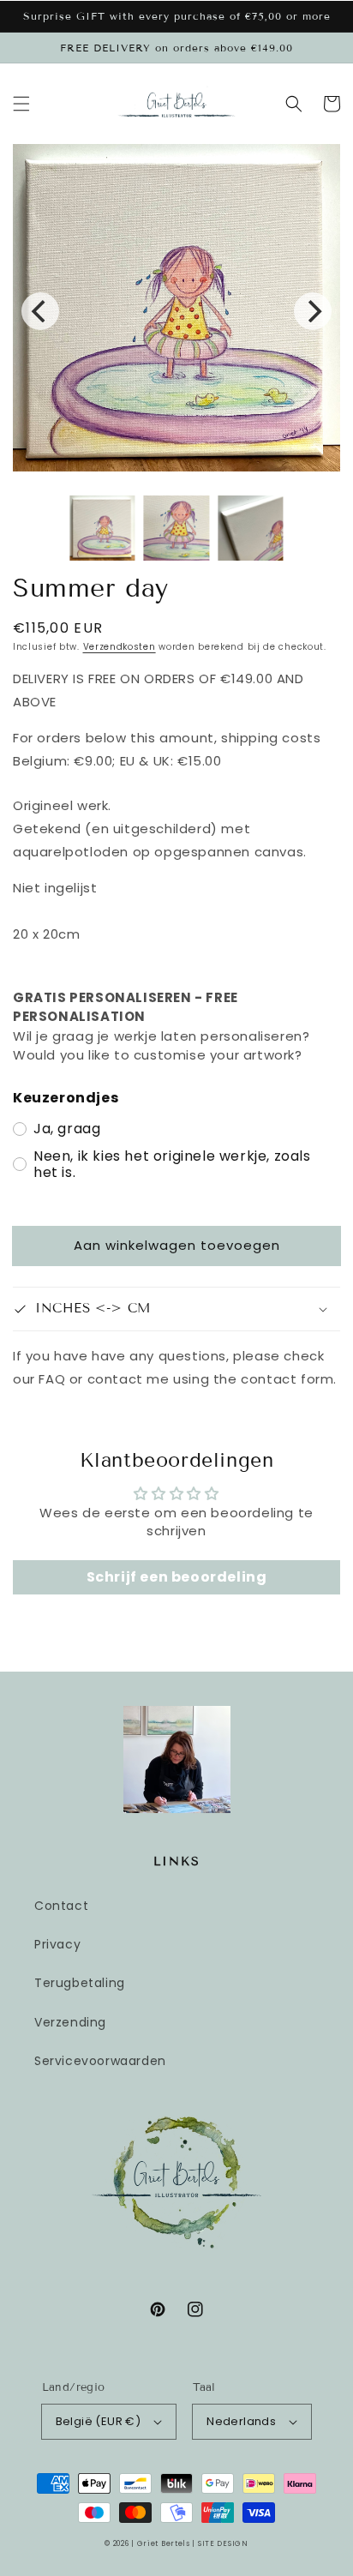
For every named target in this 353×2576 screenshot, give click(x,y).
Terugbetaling (80, 1983)
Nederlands (241, 2421)
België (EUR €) (99, 2421)
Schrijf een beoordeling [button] (177, 1577)
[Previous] (40, 311)
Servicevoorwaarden (100, 2061)
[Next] (313, 311)
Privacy (57, 1944)
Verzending (70, 2022)
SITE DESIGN (223, 2543)
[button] (21, 104)
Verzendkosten (120, 647)
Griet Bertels (164, 2543)
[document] (176, 311)
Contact (61, 1906)
